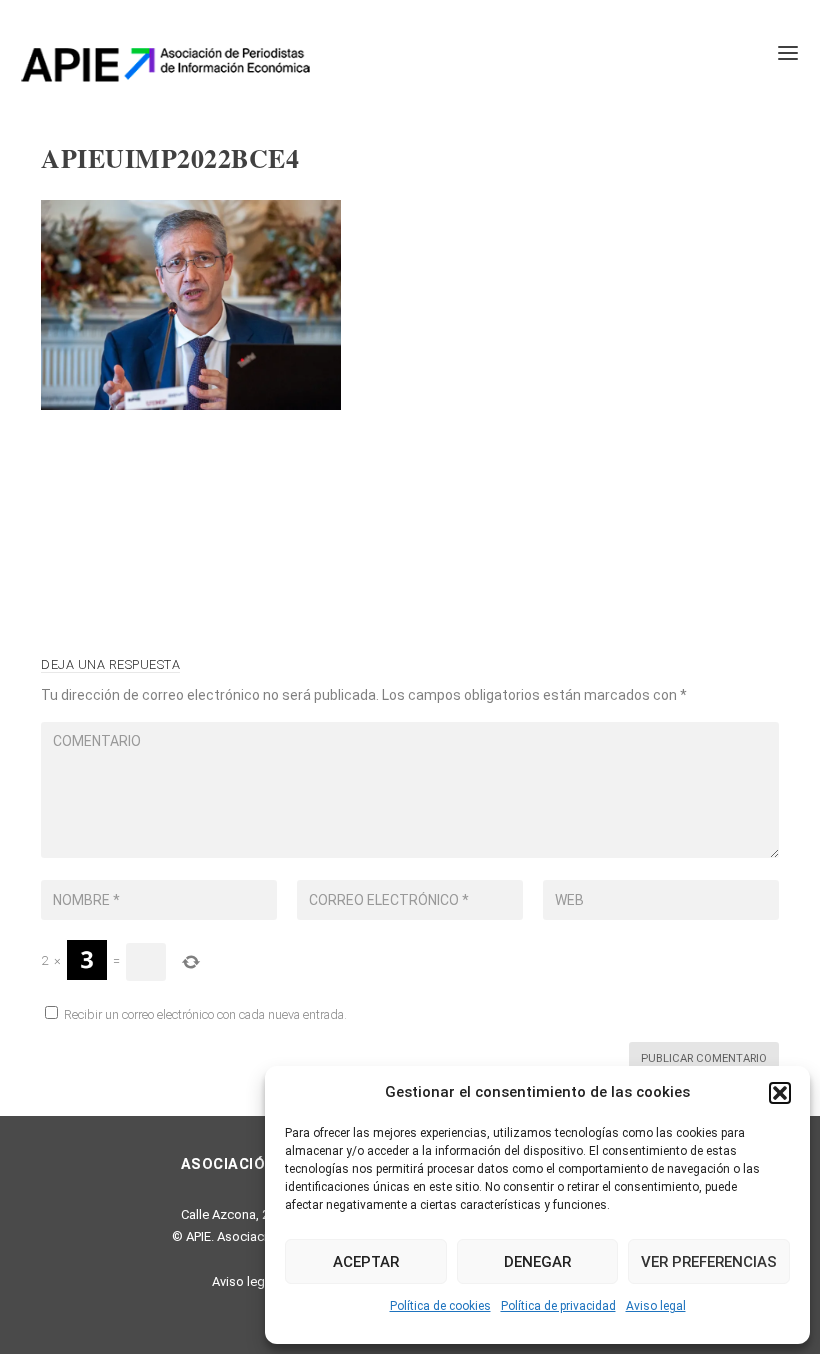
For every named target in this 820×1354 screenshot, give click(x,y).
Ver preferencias (709, 1262)
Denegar (537, 1262)
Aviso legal (656, 1306)
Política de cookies (440, 1306)
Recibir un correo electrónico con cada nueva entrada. (205, 1014)
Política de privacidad (558, 1306)
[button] (780, 1093)
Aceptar (366, 1262)
